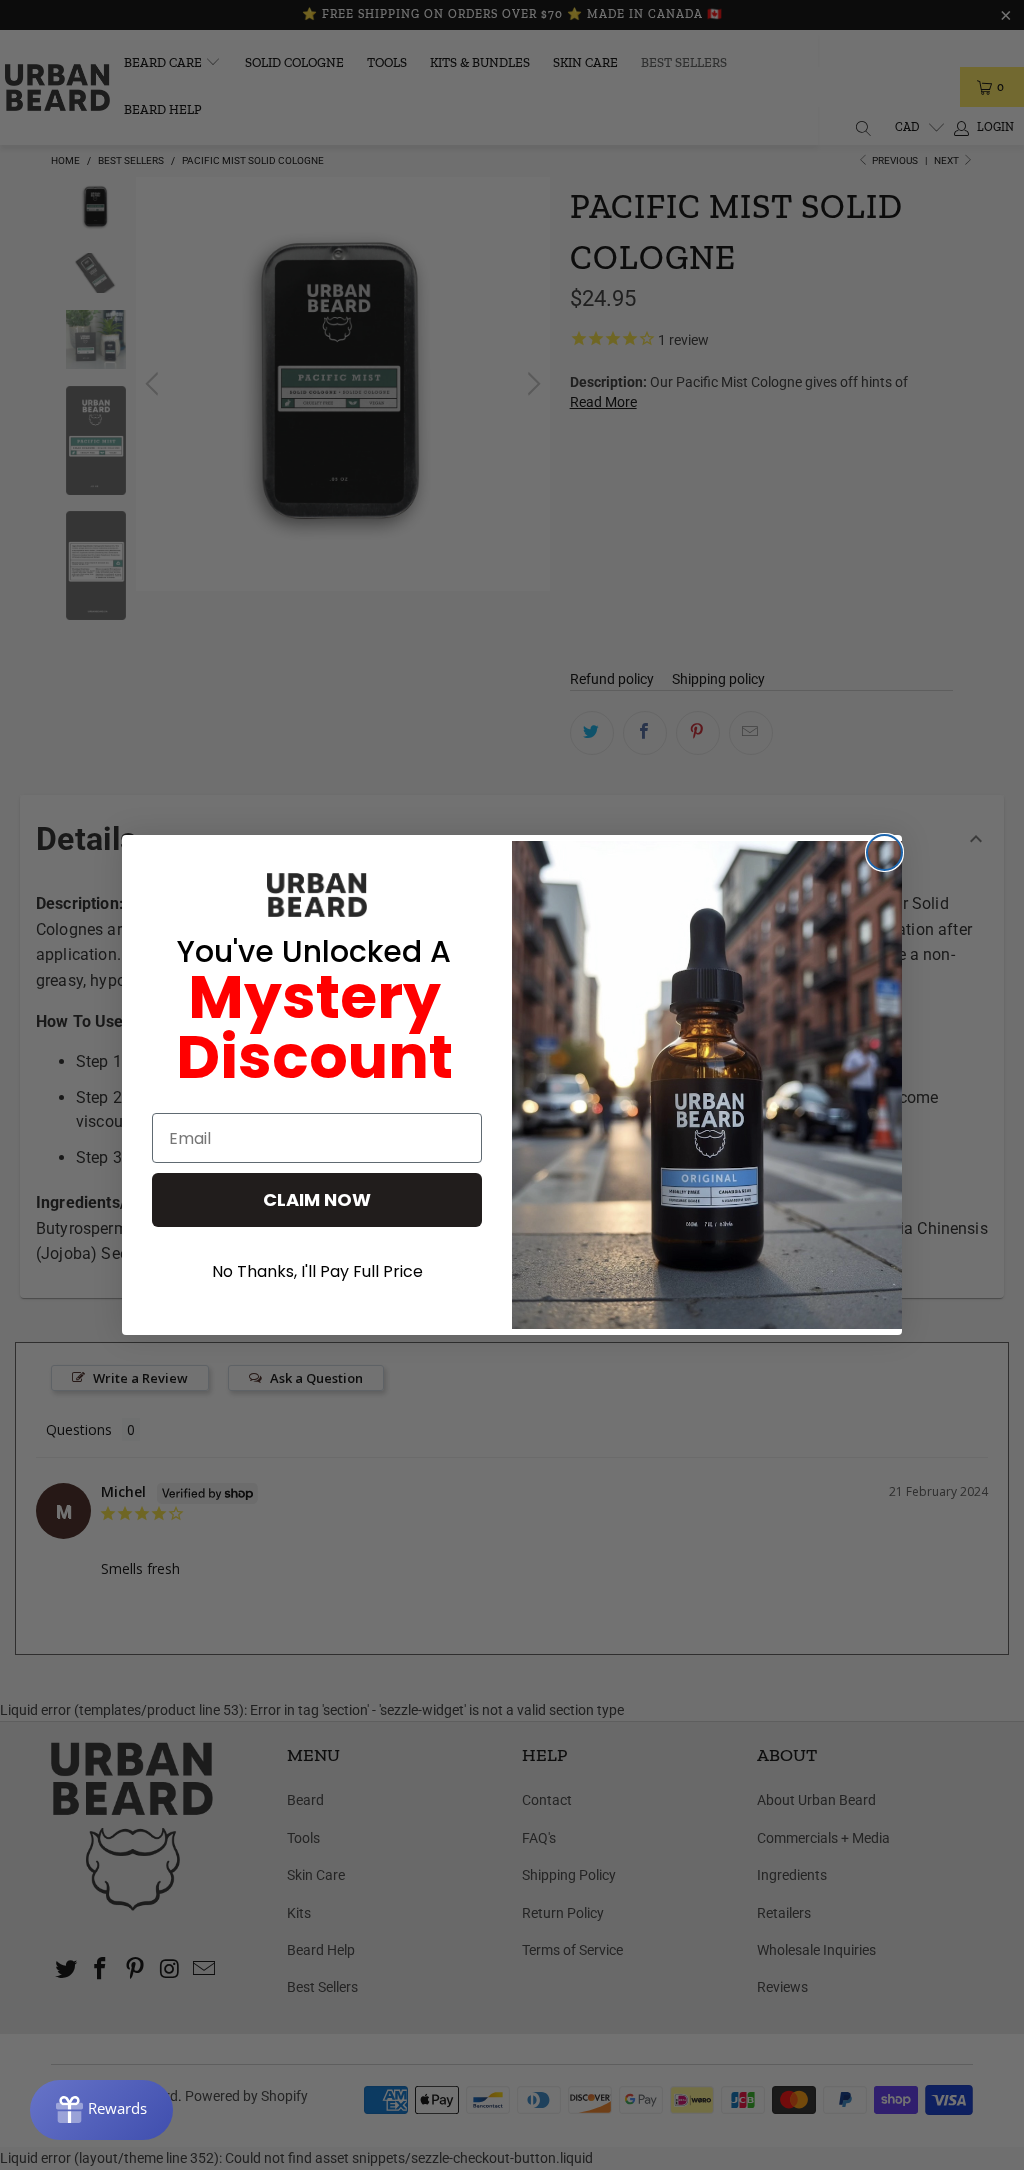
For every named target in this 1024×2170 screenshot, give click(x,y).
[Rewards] (101, 2110)
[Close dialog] (884, 852)
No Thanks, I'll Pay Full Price (317, 1271)
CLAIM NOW (317, 1199)
